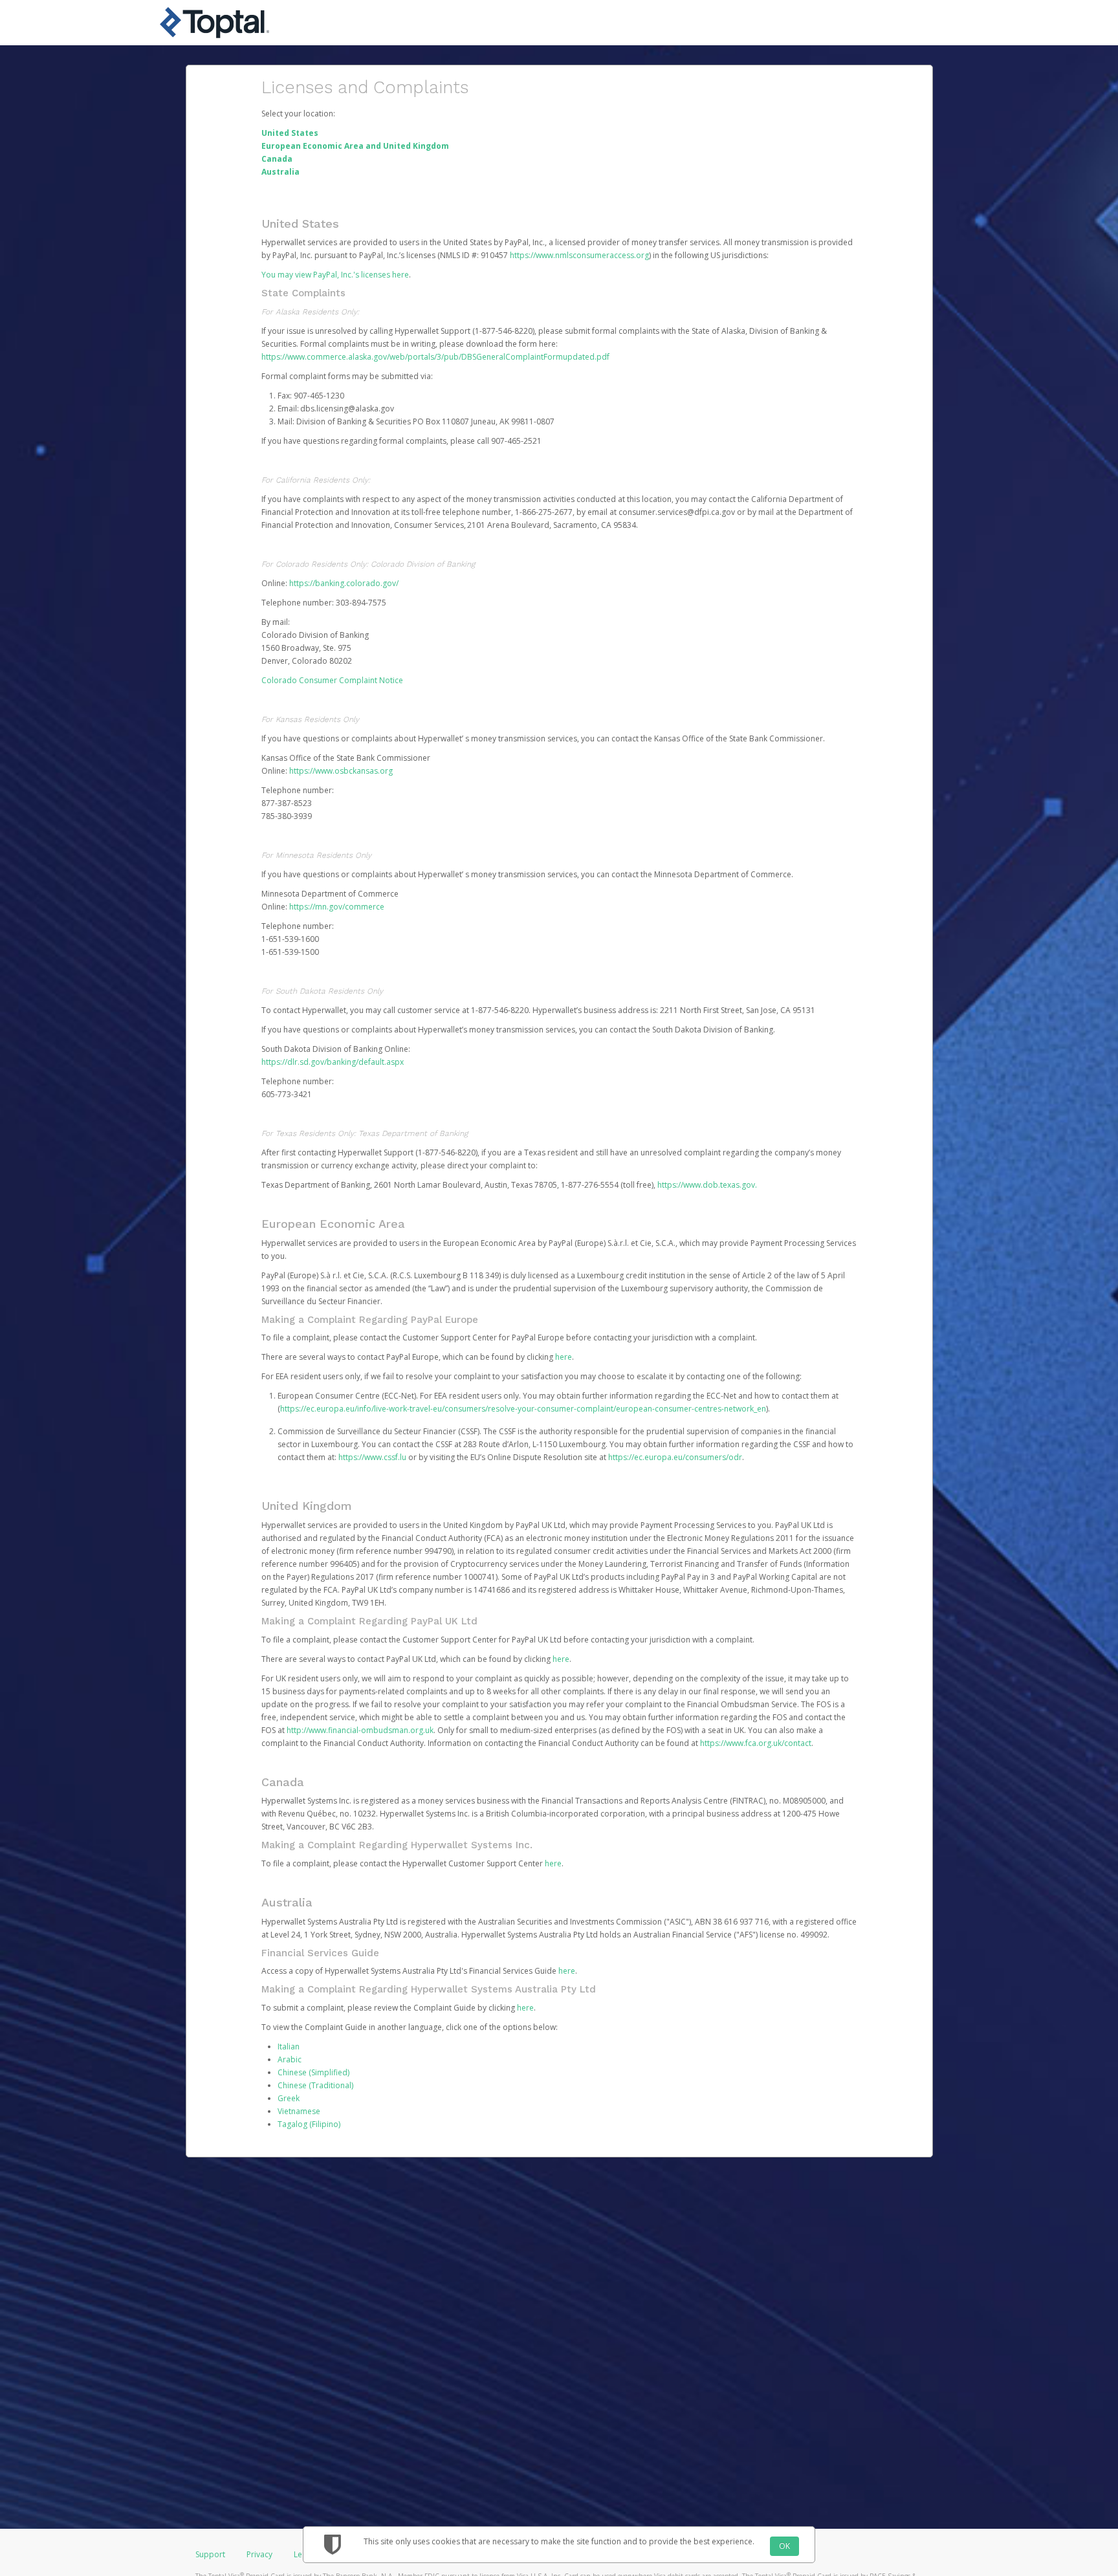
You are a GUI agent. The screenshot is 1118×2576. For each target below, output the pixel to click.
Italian (289, 2047)
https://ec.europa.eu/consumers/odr (675, 1457)
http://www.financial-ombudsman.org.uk (360, 1730)
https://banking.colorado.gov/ (344, 583)
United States (290, 133)
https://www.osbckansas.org (341, 771)
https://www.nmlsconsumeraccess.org (579, 255)
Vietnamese (299, 2111)
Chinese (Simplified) (313, 2072)
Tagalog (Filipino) (309, 2124)
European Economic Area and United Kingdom (355, 146)
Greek (289, 2098)
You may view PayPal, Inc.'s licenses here (335, 275)
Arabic (290, 2059)
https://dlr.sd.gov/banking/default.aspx (333, 1062)
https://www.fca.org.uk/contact (756, 1743)
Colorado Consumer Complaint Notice (332, 680)
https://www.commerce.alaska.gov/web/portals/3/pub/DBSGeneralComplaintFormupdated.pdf (435, 357)
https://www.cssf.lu (372, 1457)
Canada (277, 159)
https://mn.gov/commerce (337, 907)
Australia (280, 172)
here (564, 1357)
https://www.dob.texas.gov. (707, 1185)
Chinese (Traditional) (315, 2085)
